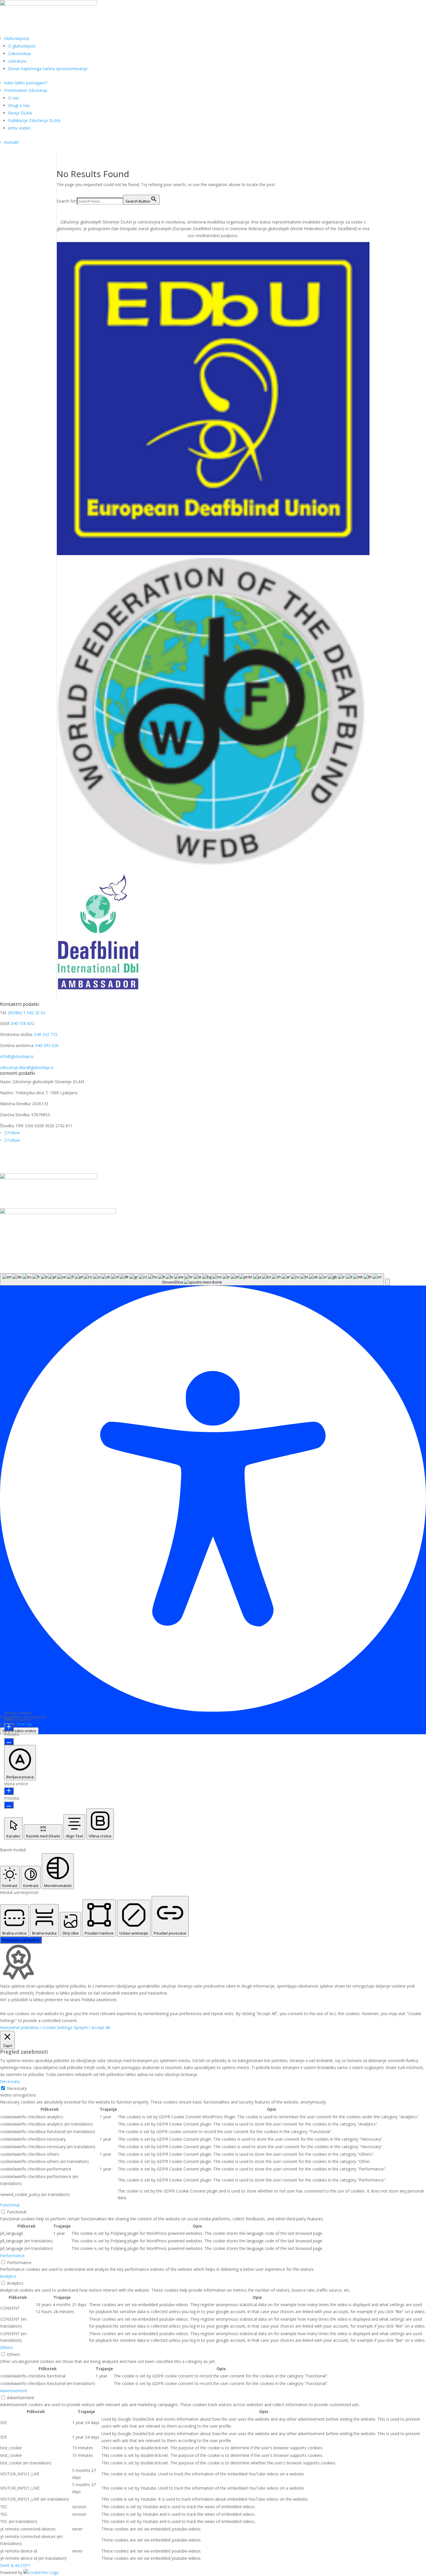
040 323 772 (46, 1034)
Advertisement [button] (14, 2391)
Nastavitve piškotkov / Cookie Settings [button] (36, 2027)
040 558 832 (23, 1023)
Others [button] (6, 2347)
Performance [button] (12, 2256)
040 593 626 (47, 1045)
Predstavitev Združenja (26, 90)
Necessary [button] (10, 2081)
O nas (14, 98)
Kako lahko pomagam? (26, 83)
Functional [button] (10, 2205)
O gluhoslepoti (22, 46)
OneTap (24, 1724)
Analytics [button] (8, 2276)
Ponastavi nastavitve (21, 1940)
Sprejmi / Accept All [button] (92, 2027)
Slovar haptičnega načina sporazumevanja (48, 69)
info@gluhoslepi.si (17, 1056)
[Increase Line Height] (9, 1791)
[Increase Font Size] (9, 1727)
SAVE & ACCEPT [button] (15, 2565)
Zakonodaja (19, 53)
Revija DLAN (20, 113)
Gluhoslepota (17, 38)
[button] (387, 1282)
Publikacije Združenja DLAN (34, 120)
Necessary (17, 2088)
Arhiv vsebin (19, 128)
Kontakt (11, 142)
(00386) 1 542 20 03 (27, 1013)
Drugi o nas (19, 105)
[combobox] (192, 1279)
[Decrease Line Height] (9, 1805)
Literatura (17, 61)
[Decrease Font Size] (9, 1741)
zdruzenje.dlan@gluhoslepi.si (27, 1067)
